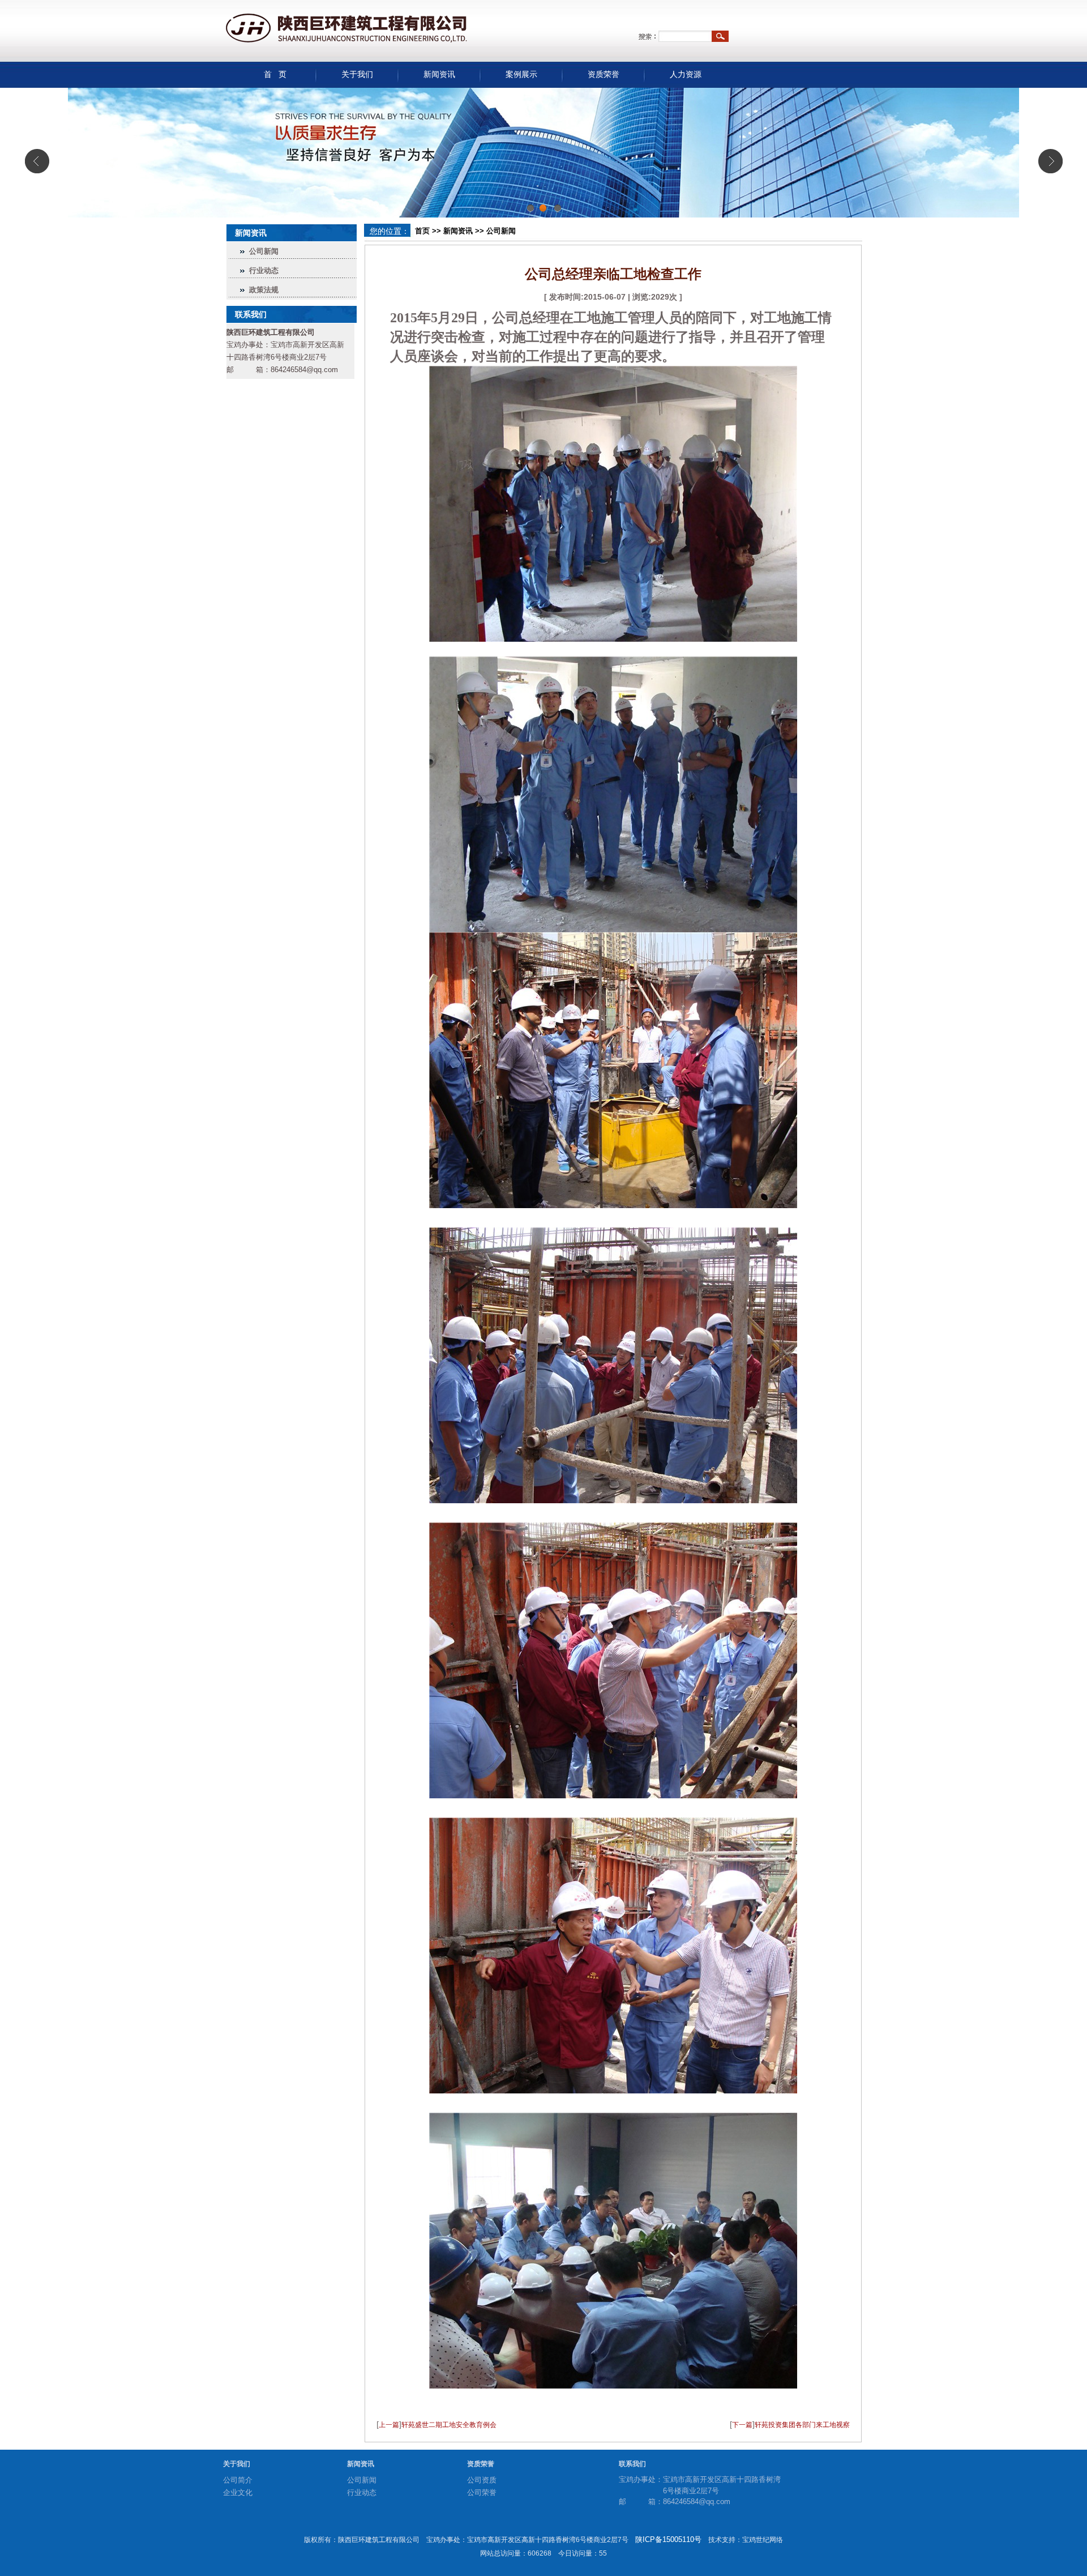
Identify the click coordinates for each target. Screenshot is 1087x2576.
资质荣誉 (604, 74)
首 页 (275, 74)
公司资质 (482, 2480)
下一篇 (742, 2425)
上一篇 (389, 2425)
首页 (422, 231)
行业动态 (264, 270)
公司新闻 (264, 251)
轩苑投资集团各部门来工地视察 (802, 2425)
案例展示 (521, 74)
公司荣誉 (482, 2492)
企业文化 (238, 2492)
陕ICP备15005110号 (668, 2539)
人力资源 (686, 74)
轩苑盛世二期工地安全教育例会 (449, 2425)
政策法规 (264, 290)
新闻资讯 (439, 74)
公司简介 (238, 2480)
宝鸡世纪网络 (763, 2540)
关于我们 (357, 74)
